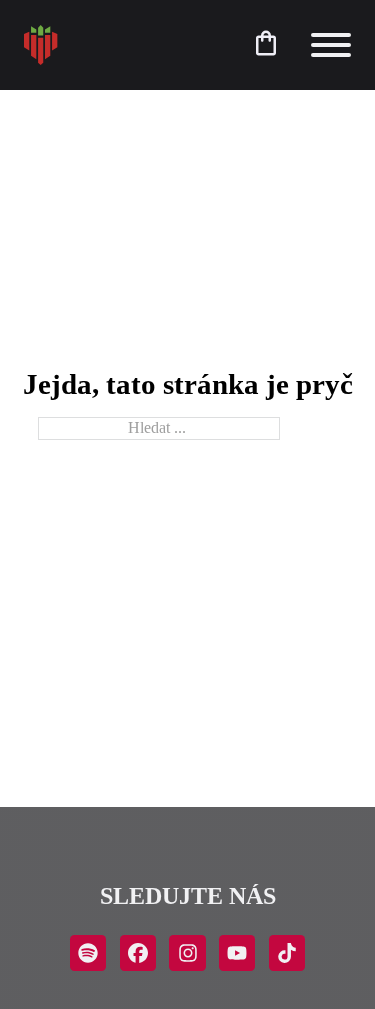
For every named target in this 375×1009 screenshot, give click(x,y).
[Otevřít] (331, 45)
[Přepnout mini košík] (266, 43)
